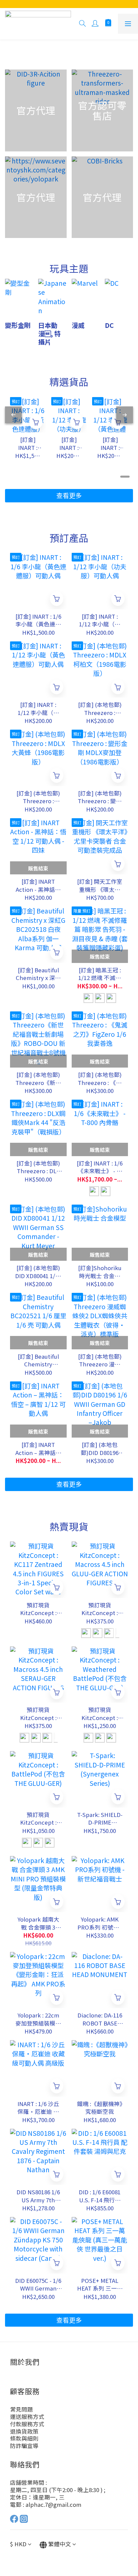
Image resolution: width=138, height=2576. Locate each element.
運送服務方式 (27, 2417)
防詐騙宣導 (24, 2446)
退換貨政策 (24, 2431)
